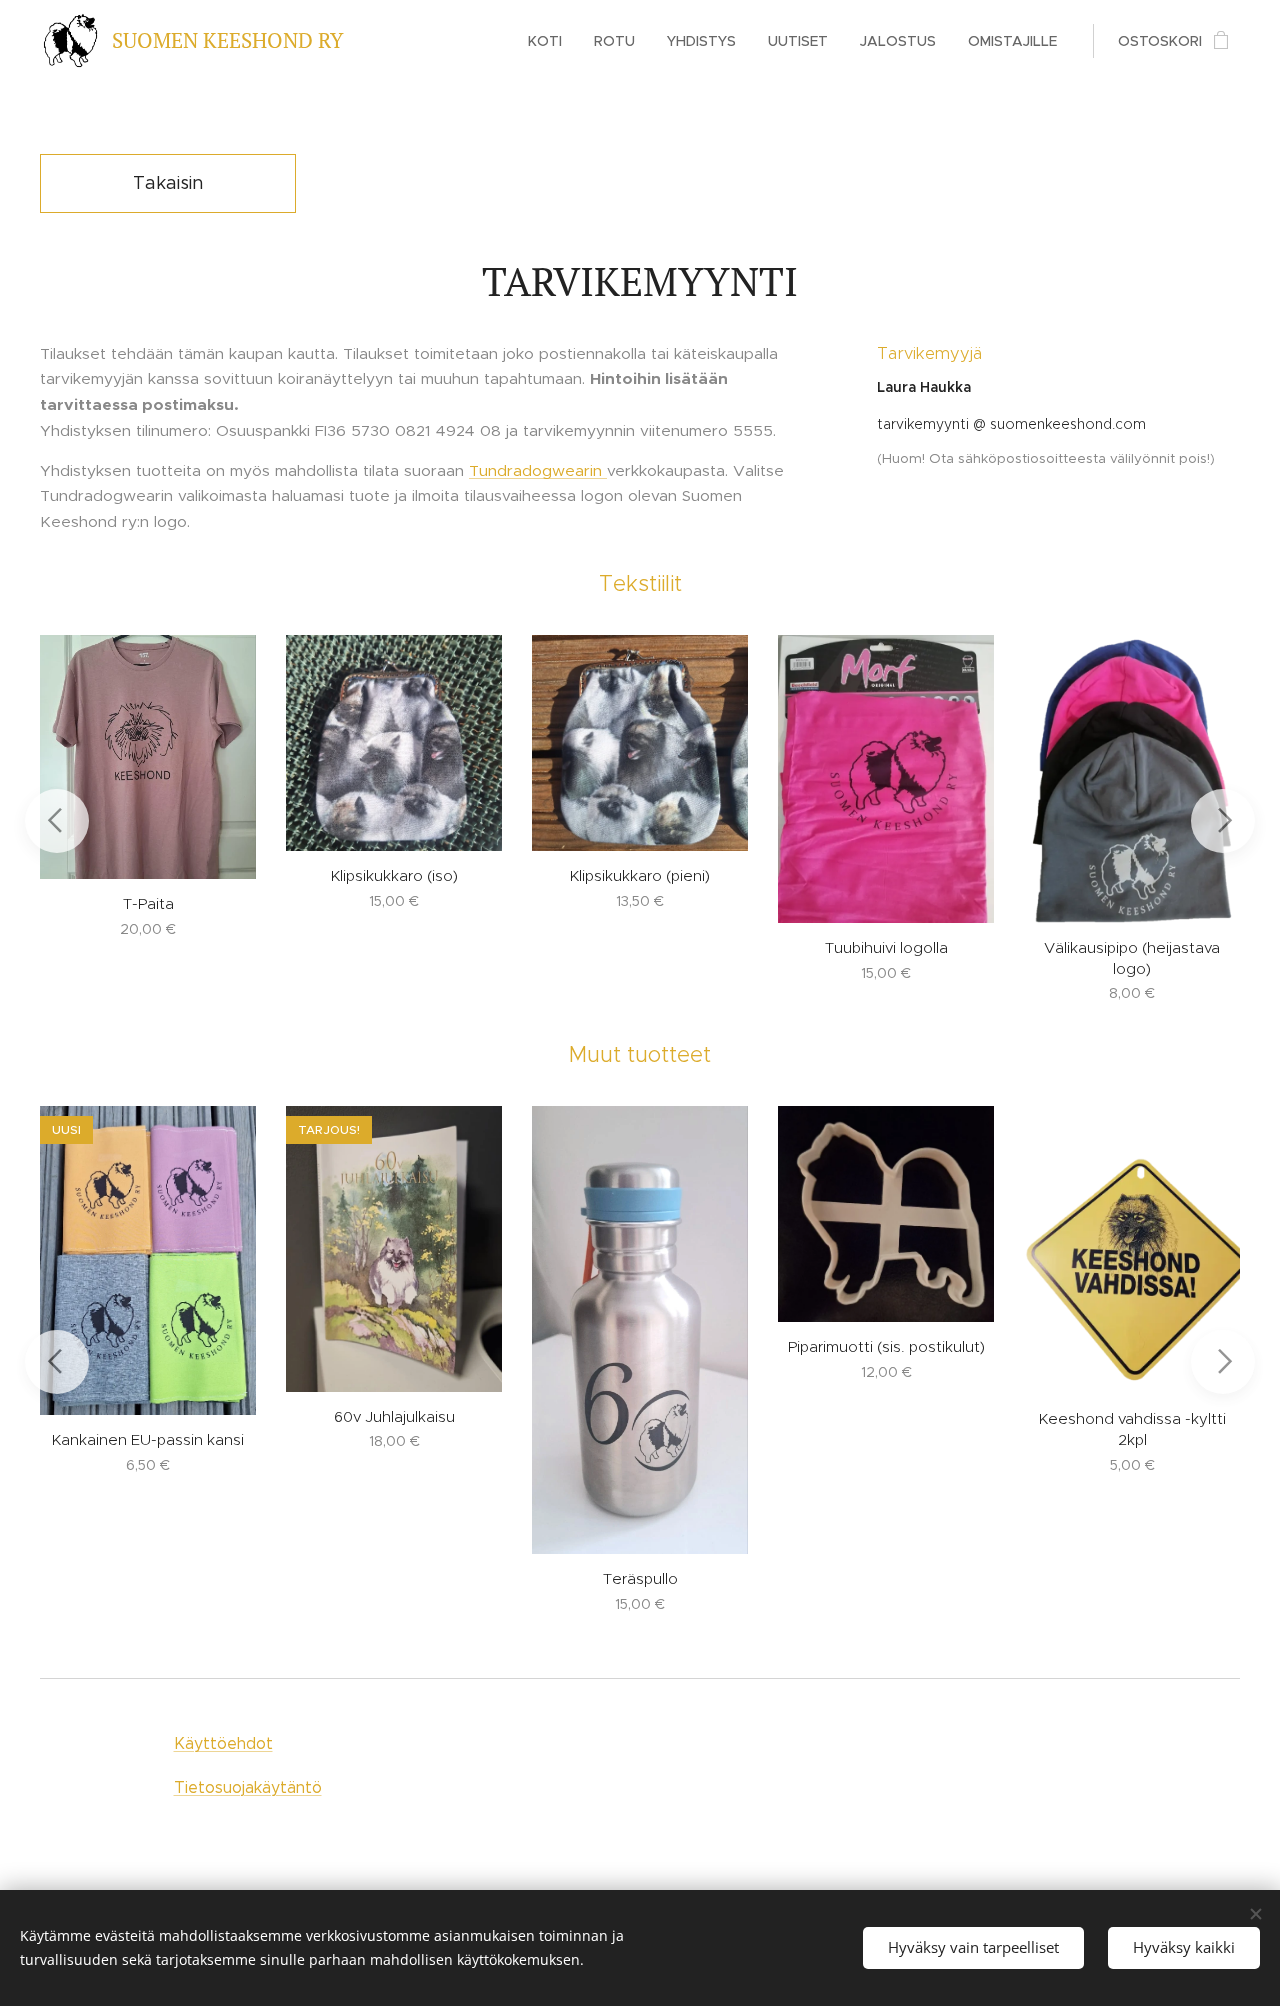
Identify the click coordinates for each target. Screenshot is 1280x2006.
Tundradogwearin (538, 470)
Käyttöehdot (223, 1743)
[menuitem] (550, 41)
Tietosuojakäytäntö (248, 1787)
